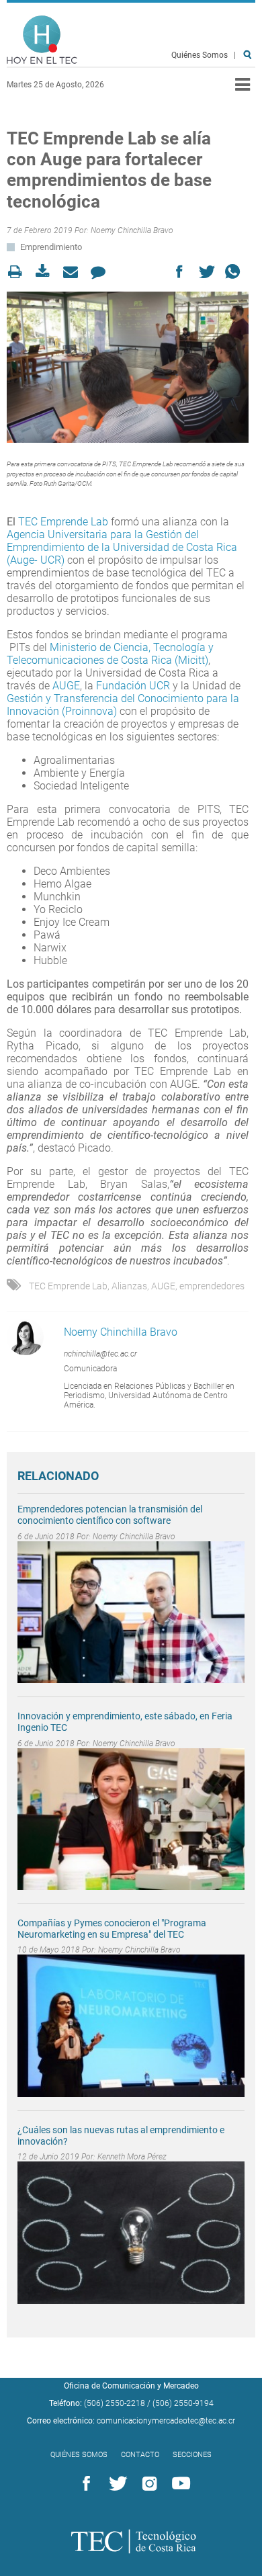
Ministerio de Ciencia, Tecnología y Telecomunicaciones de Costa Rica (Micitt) (110, 654)
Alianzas (129, 1286)
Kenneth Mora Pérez (132, 2157)
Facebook (84, 2484)
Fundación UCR (133, 686)
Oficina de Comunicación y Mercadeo (131, 2386)
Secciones (192, 2455)
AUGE (66, 686)
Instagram (147, 2484)
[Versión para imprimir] (19, 272)
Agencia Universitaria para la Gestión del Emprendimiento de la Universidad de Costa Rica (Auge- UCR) (122, 547)
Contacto (140, 2455)
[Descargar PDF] (47, 272)
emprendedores (212, 1286)
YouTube (179, 2484)
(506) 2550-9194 (183, 2403)
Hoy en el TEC (42, 40)
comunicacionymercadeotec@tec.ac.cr (166, 2421)
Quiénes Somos (200, 55)
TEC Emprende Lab (63, 522)
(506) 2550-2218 (115, 2403)
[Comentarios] (102, 272)
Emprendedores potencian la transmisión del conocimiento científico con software (110, 1515)
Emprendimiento (51, 247)
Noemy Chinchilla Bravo (132, 230)
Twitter (116, 2484)
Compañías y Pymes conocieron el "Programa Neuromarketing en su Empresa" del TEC (112, 1929)
